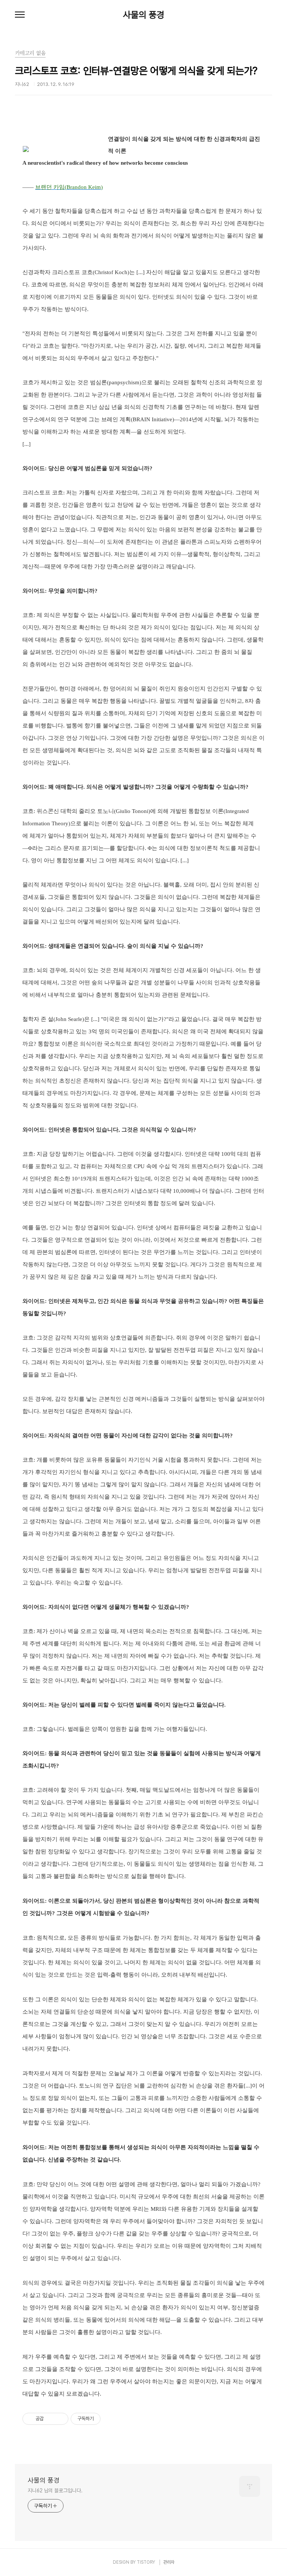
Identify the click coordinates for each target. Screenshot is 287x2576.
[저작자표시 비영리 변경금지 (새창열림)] (111, 2419)
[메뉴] (20, 15)
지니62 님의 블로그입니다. (55, 2490)
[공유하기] (51, 2419)
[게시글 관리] (60, 2419)
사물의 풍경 (144, 15)
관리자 (169, 2562)
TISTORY (146, 2562)
